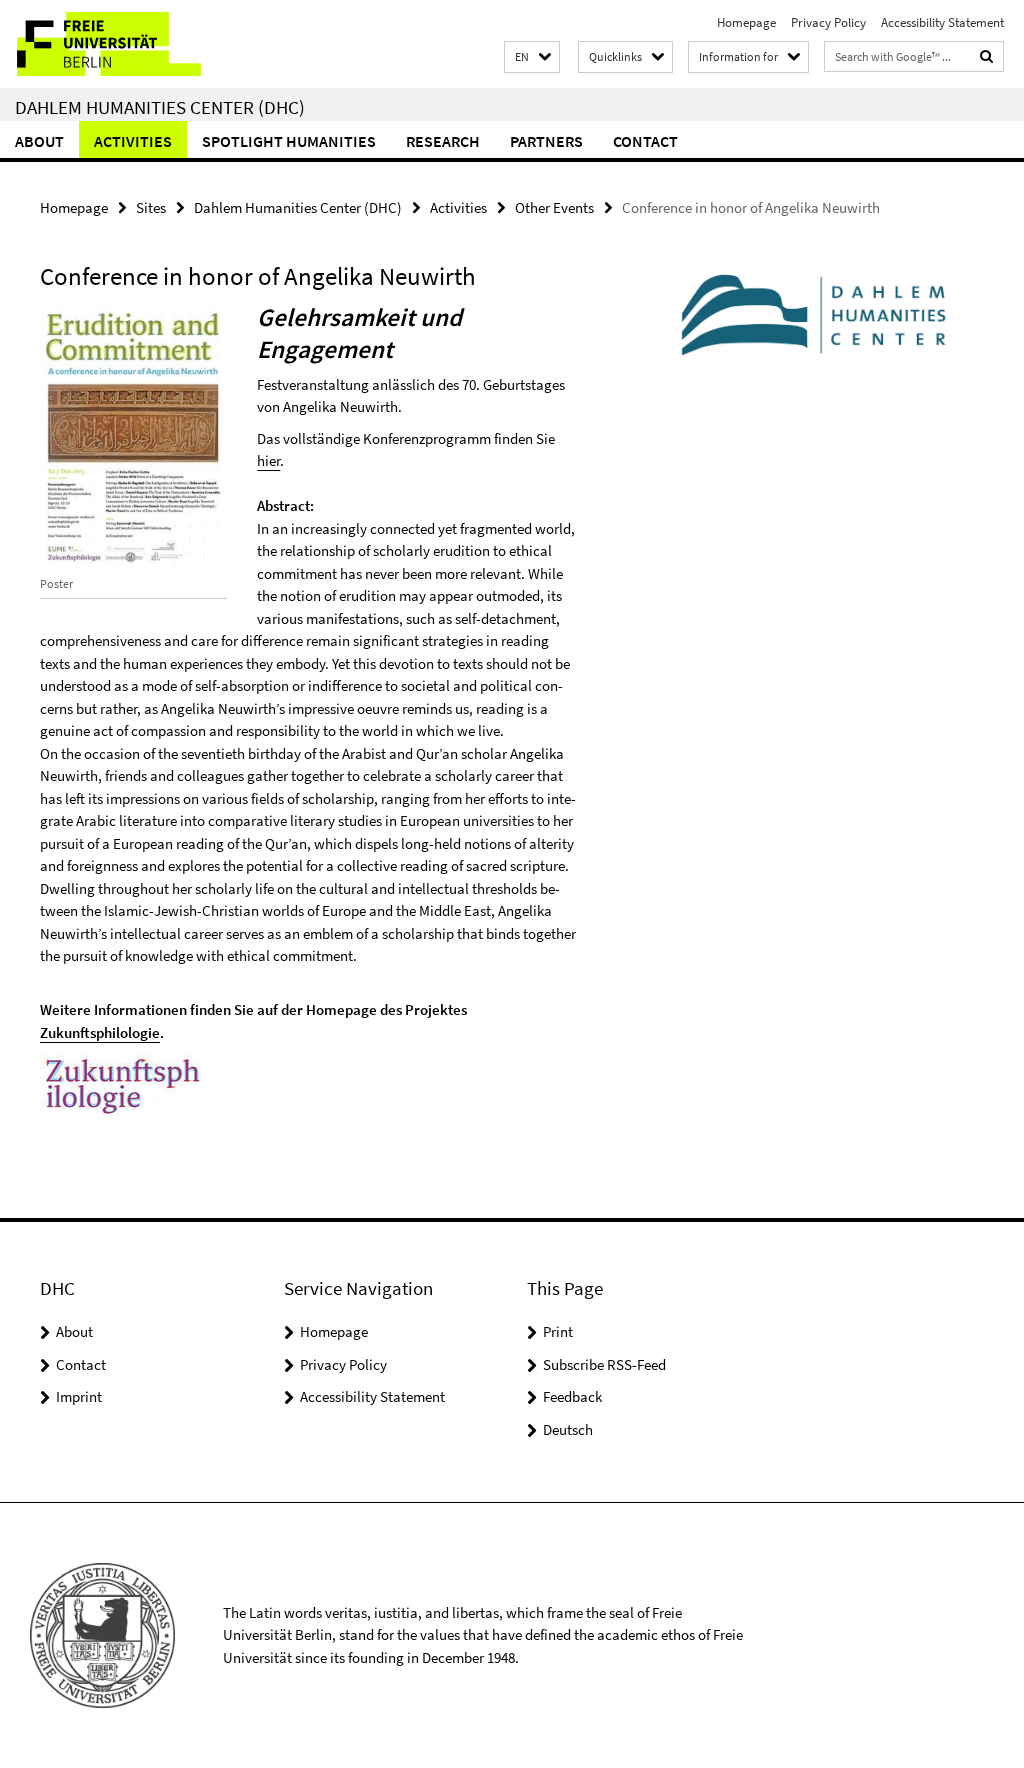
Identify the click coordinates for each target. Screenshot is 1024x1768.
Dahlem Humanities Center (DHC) (160, 107)
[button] (532, 57)
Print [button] (558, 1331)
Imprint (79, 1396)
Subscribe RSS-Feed (604, 1364)
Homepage (746, 22)
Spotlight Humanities (289, 141)
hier (268, 460)
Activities (133, 141)
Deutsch (568, 1429)
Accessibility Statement (942, 22)
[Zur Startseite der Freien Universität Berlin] (132, 44)
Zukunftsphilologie (100, 1032)
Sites (151, 207)
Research (443, 141)
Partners (546, 141)
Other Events (554, 207)
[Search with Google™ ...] (987, 56)
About (39, 141)
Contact (645, 141)
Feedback (572, 1396)
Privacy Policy (828, 22)
